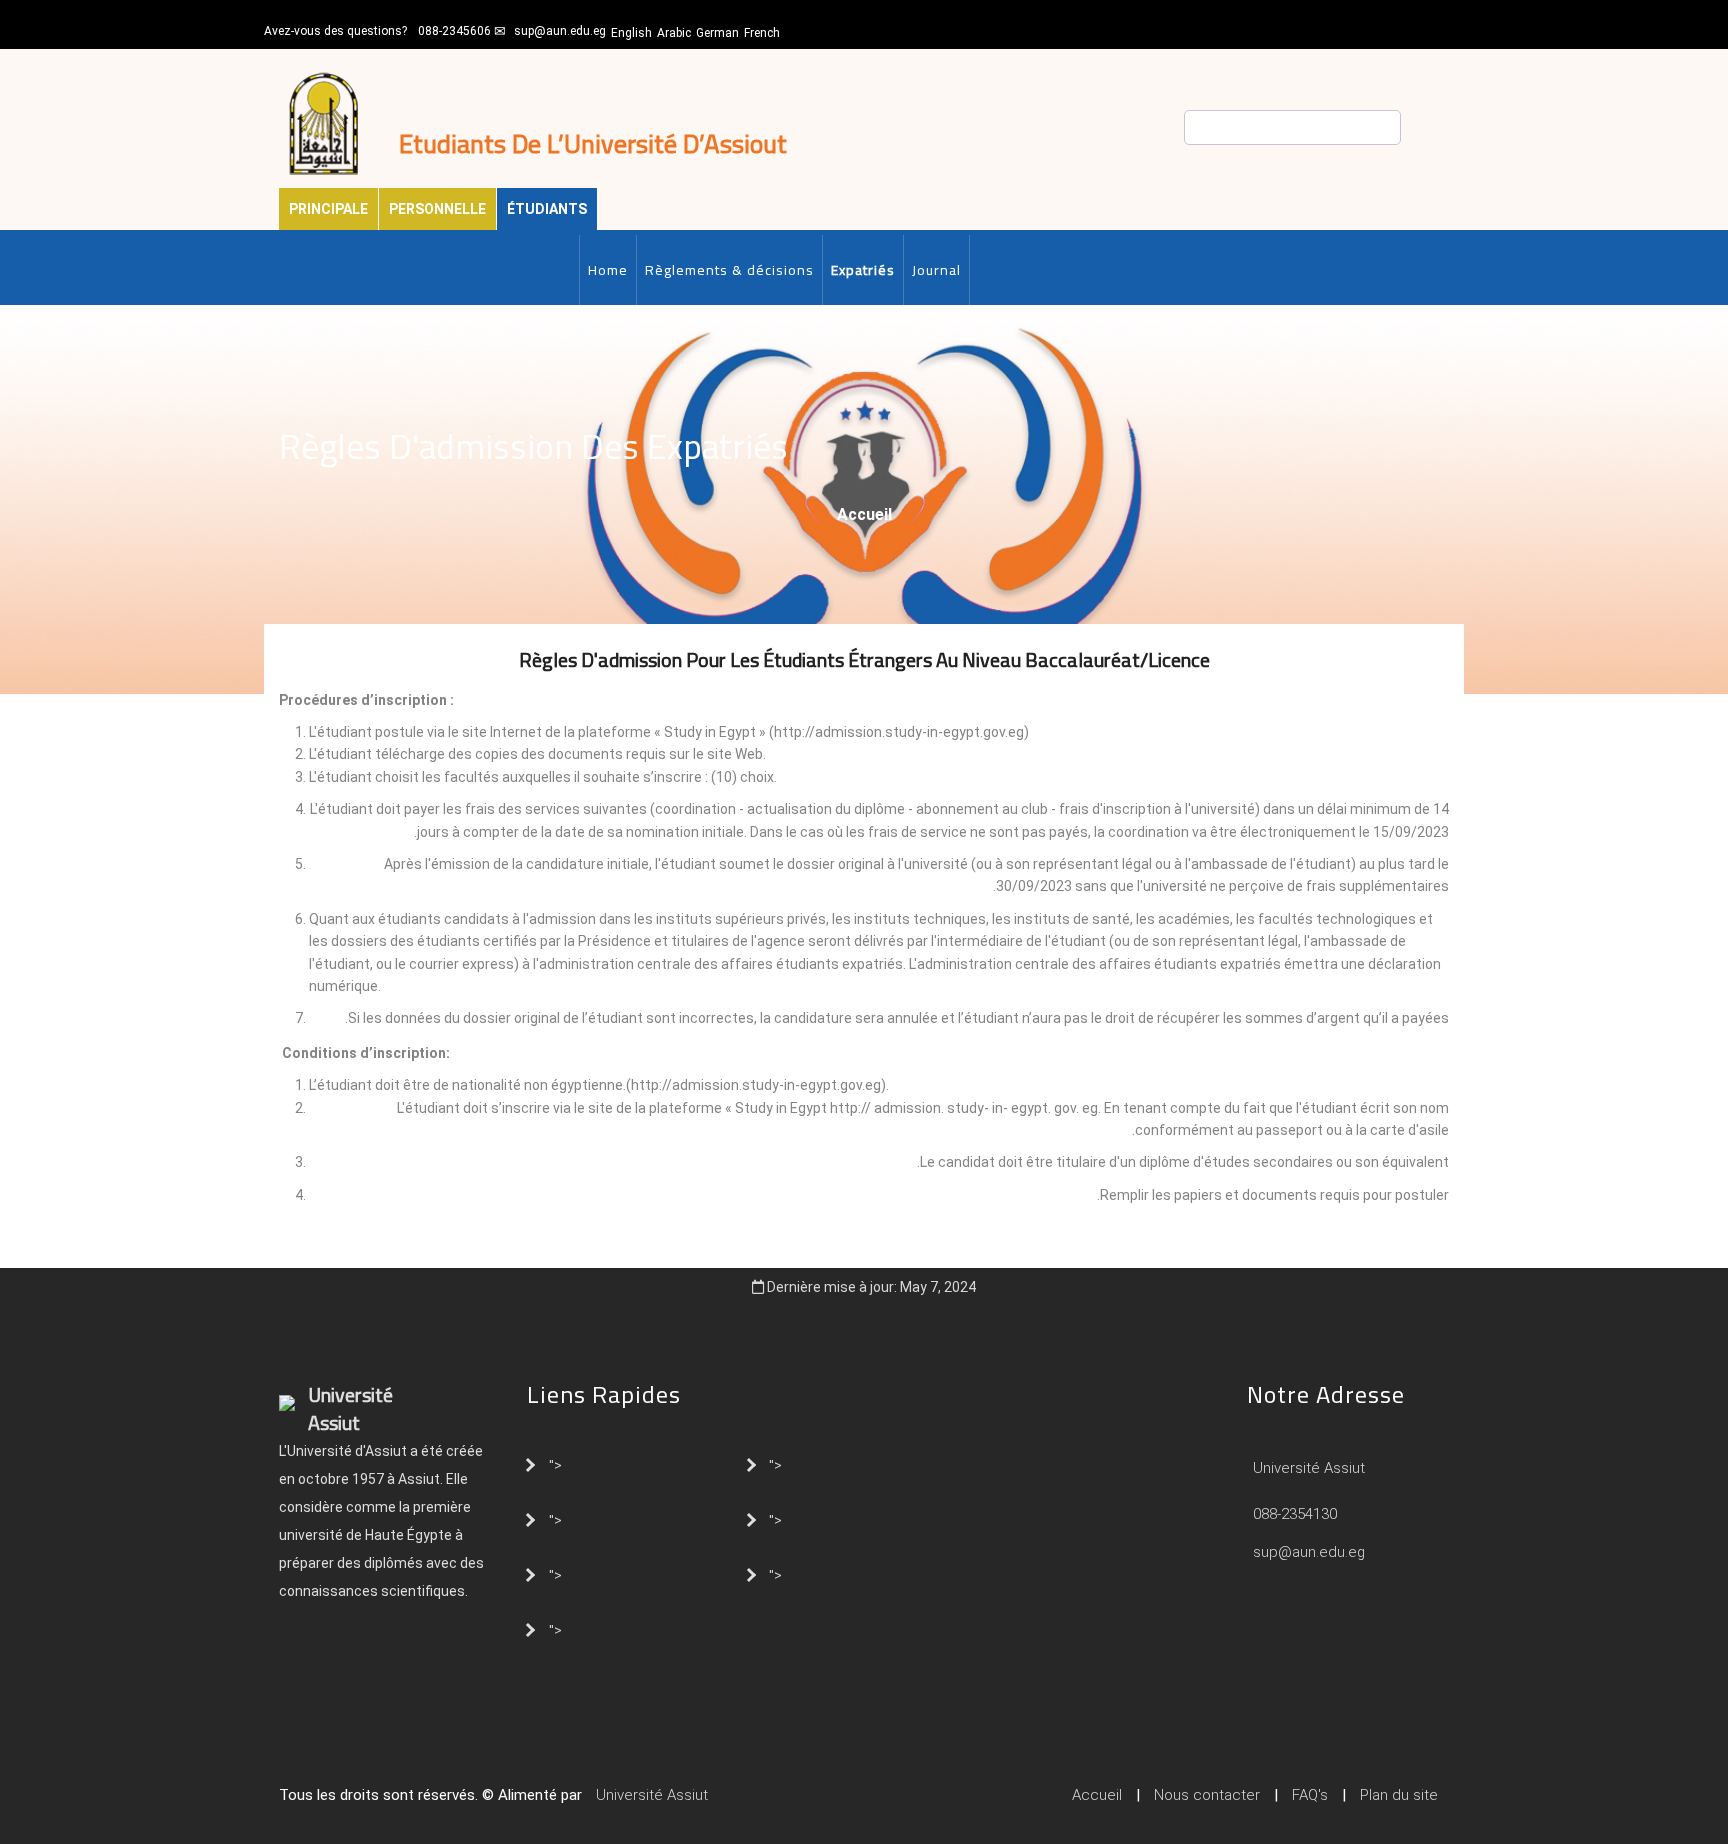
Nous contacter (1207, 1795)
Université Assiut (1307, 1468)
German (717, 33)
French (762, 33)
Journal (936, 270)
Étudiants (547, 209)
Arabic (674, 33)
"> (555, 1464)
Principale (328, 209)
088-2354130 (1295, 1514)
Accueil (864, 514)
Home (608, 270)
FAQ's (1310, 1795)
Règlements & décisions (729, 270)
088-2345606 (454, 31)
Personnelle (437, 209)
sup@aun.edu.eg (560, 31)
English (631, 33)
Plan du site (1399, 1795)
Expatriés (863, 270)
